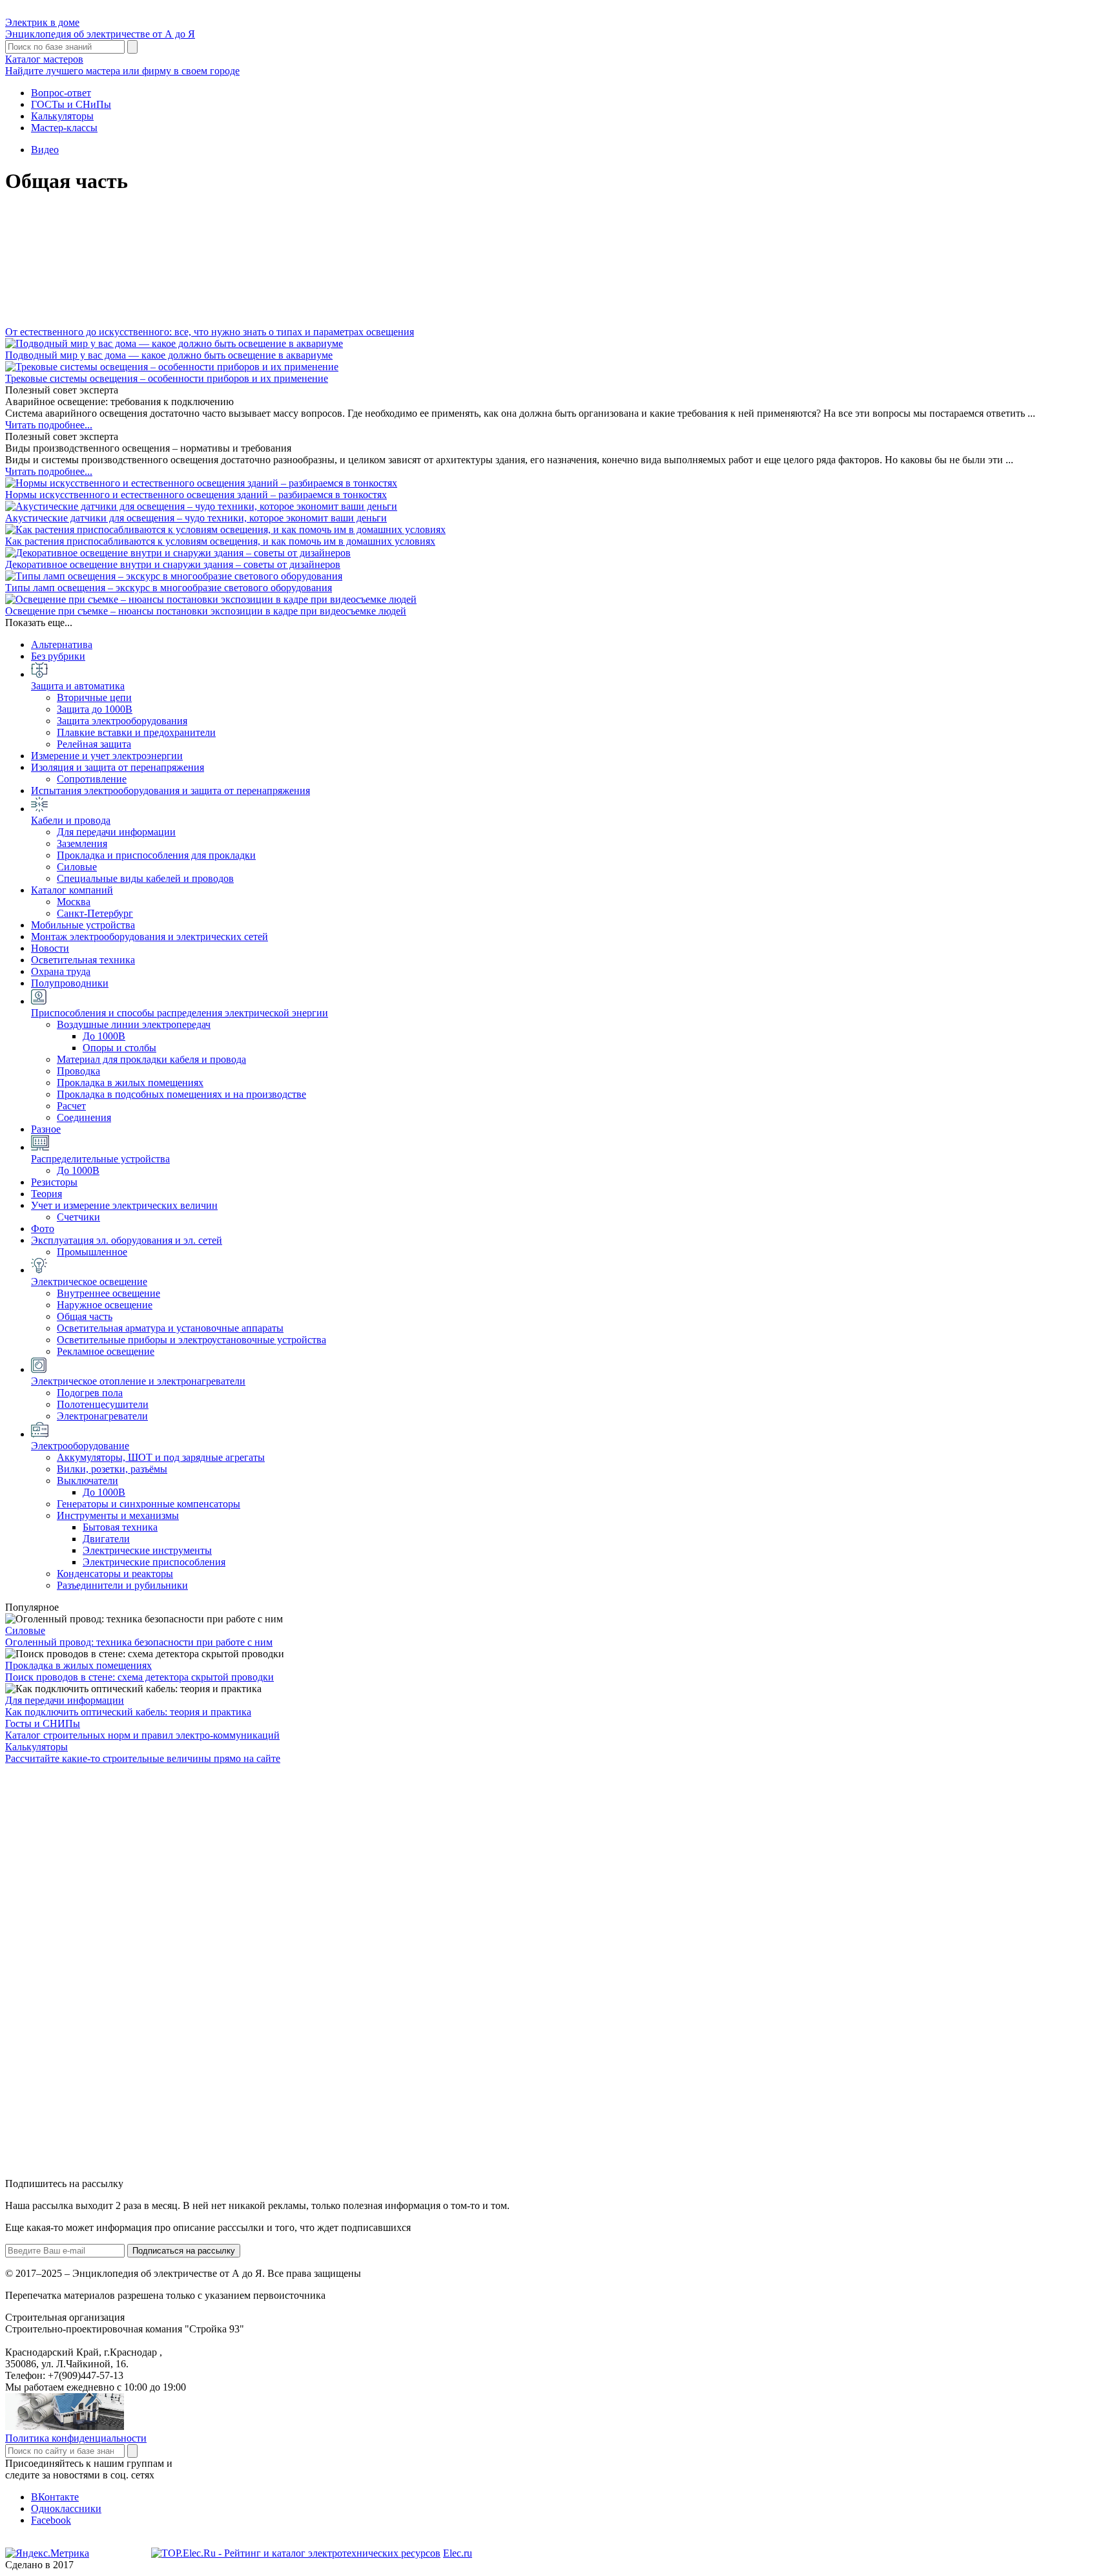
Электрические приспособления (154, 1562)
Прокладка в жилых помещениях (130, 1083)
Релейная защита (94, 744)
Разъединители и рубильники (122, 1585)
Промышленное (92, 1252)
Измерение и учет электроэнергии (107, 756)
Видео (45, 150)
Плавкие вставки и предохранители (136, 732)
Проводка (78, 1071)
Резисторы (54, 1182)
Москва (74, 902)
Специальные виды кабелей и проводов (145, 878)
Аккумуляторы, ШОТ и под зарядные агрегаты (161, 1457)
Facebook (51, 2520)
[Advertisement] (102, 1970)
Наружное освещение (105, 1305)
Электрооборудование (80, 1446)
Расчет (71, 1106)
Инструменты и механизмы (118, 1515)
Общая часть (85, 1316)
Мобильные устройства (83, 925)
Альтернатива (62, 644)
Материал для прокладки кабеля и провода (151, 1059)
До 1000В (104, 1036)
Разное (46, 1129)
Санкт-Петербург (95, 913)
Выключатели (88, 1481)
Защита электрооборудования (122, 721)
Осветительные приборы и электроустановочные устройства (191, 1340)
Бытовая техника (120, 1527)
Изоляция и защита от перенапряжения (118, 767)
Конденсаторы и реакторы (115, 1574)
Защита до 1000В (95, 709)
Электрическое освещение (89, 1282)
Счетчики (78, 1217)
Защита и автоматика (78, 686)
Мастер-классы (64, 128)
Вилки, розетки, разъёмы (112, 1469)
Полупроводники (70, 983)
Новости (50, 948)
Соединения (84, 1117)
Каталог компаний (72, 890)
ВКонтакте (55, 2497)
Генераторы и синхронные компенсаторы (149, 1504)
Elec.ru (458, 2553)
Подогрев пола (90, 1393)
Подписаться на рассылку (184, 2251)
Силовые (77, 867)
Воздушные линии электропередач (134, 1024)
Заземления (82, 843)
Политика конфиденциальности (76, 2438)
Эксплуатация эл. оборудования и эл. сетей (127, 1240)
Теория (46, 1194)
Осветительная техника (83, 960)
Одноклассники (66, 2508)
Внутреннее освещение (108, 1293)
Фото (43, 1229)
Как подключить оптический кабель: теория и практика (128, 1712)
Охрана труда (61, 971)
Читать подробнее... (49, 425)
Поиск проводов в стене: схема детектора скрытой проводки (139, 1677)
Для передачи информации (116, 832)
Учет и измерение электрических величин (124, 1205)
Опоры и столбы (119, 1048)
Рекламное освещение (106, 1351)
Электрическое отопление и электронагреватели (138, 1381)
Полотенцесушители (103, 1404)
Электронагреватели (102, 1416)
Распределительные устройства (100, 1159)
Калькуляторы (62, 116)
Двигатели (106, 1539)
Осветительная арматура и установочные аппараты (170, 1328)
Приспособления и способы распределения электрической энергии (180, 1013)
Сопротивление (92, 779)
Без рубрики (58, 656)
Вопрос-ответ (61, 93)
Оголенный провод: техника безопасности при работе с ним (139, 1642)
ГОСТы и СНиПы (71, 104)
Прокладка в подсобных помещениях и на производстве (181, 1094)
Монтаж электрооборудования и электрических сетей (150, 937)
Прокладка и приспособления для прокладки (156, 855)
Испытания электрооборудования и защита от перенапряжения (170, 791)
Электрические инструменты (147, 1550)
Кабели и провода (71, 820)
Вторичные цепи (94, 697)
